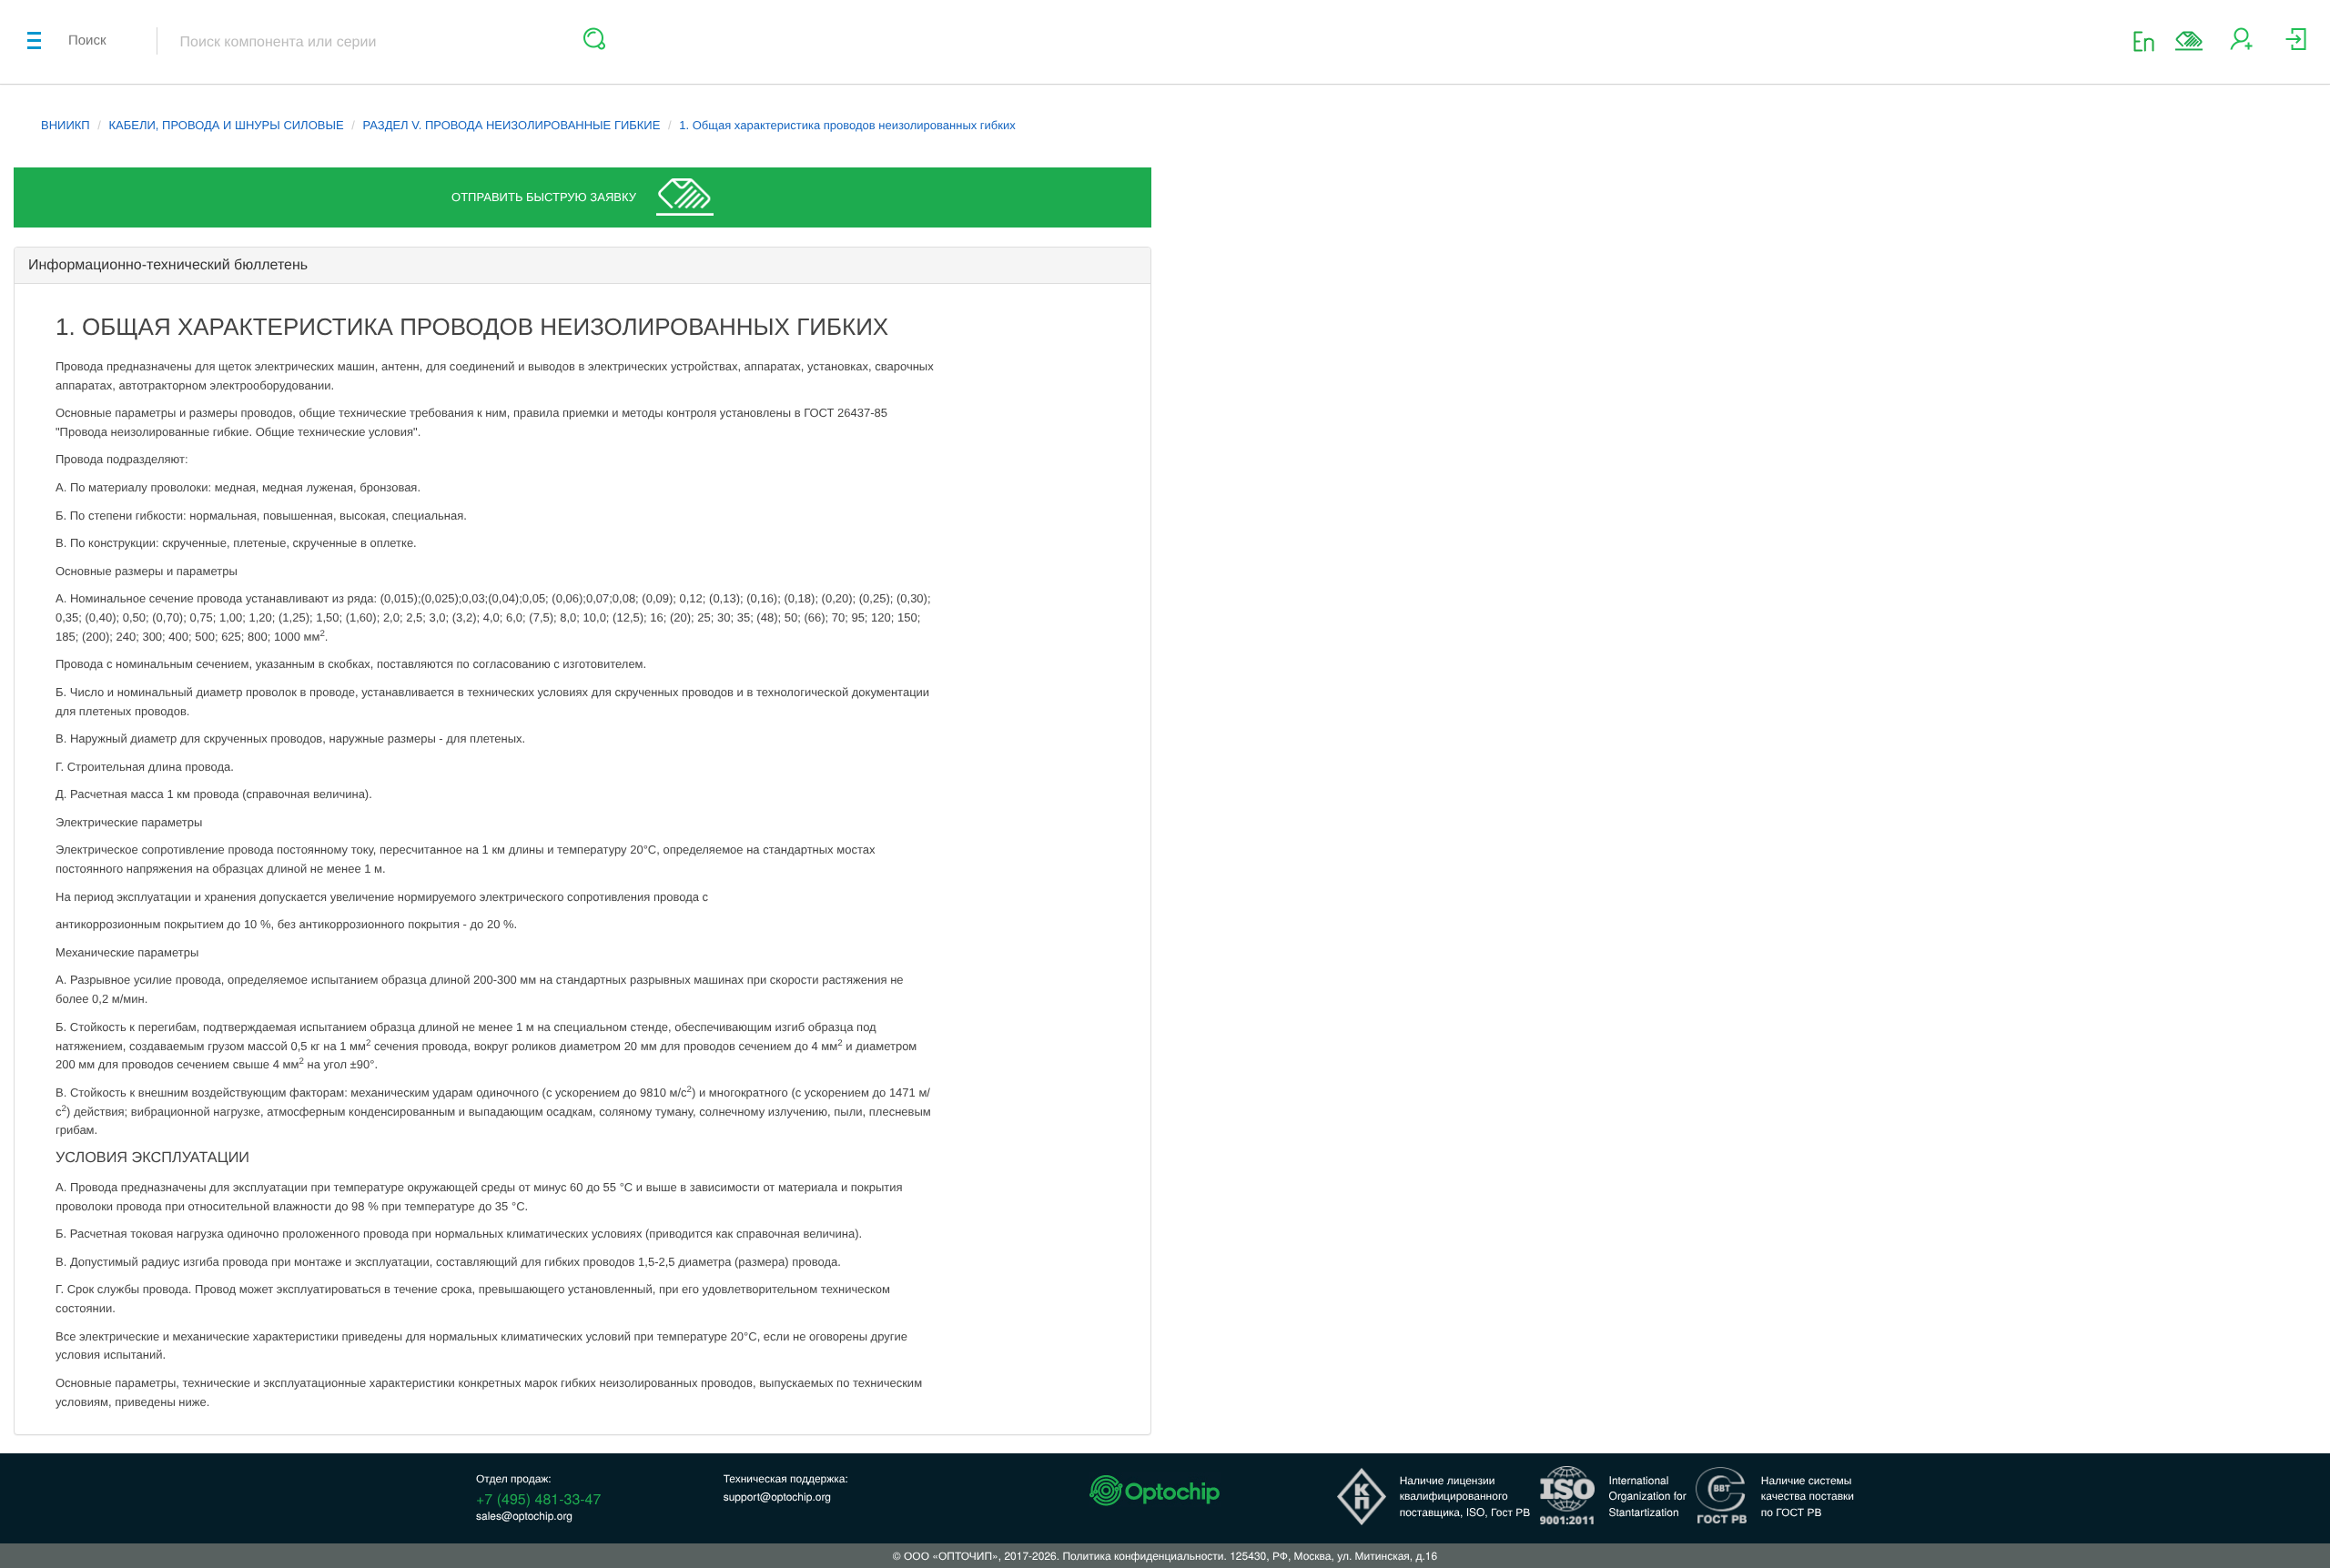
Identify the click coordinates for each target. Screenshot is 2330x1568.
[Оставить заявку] (2189, 41)
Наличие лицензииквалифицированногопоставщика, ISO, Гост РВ (1465, 1496)
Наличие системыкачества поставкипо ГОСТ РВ (1808, 1496)
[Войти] (2296, 46)
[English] (2149, 40)
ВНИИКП (66, 125)
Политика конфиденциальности (1143, 1556)
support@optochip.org (777, 1497)
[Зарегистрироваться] (2241, 46)
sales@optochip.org (524, 1516)
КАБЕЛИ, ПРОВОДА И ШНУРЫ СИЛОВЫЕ (227, 125)
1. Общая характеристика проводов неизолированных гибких (847, 125)
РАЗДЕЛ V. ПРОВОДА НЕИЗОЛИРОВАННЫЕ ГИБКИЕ (511, 125)
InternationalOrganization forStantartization (1648, 1496)
